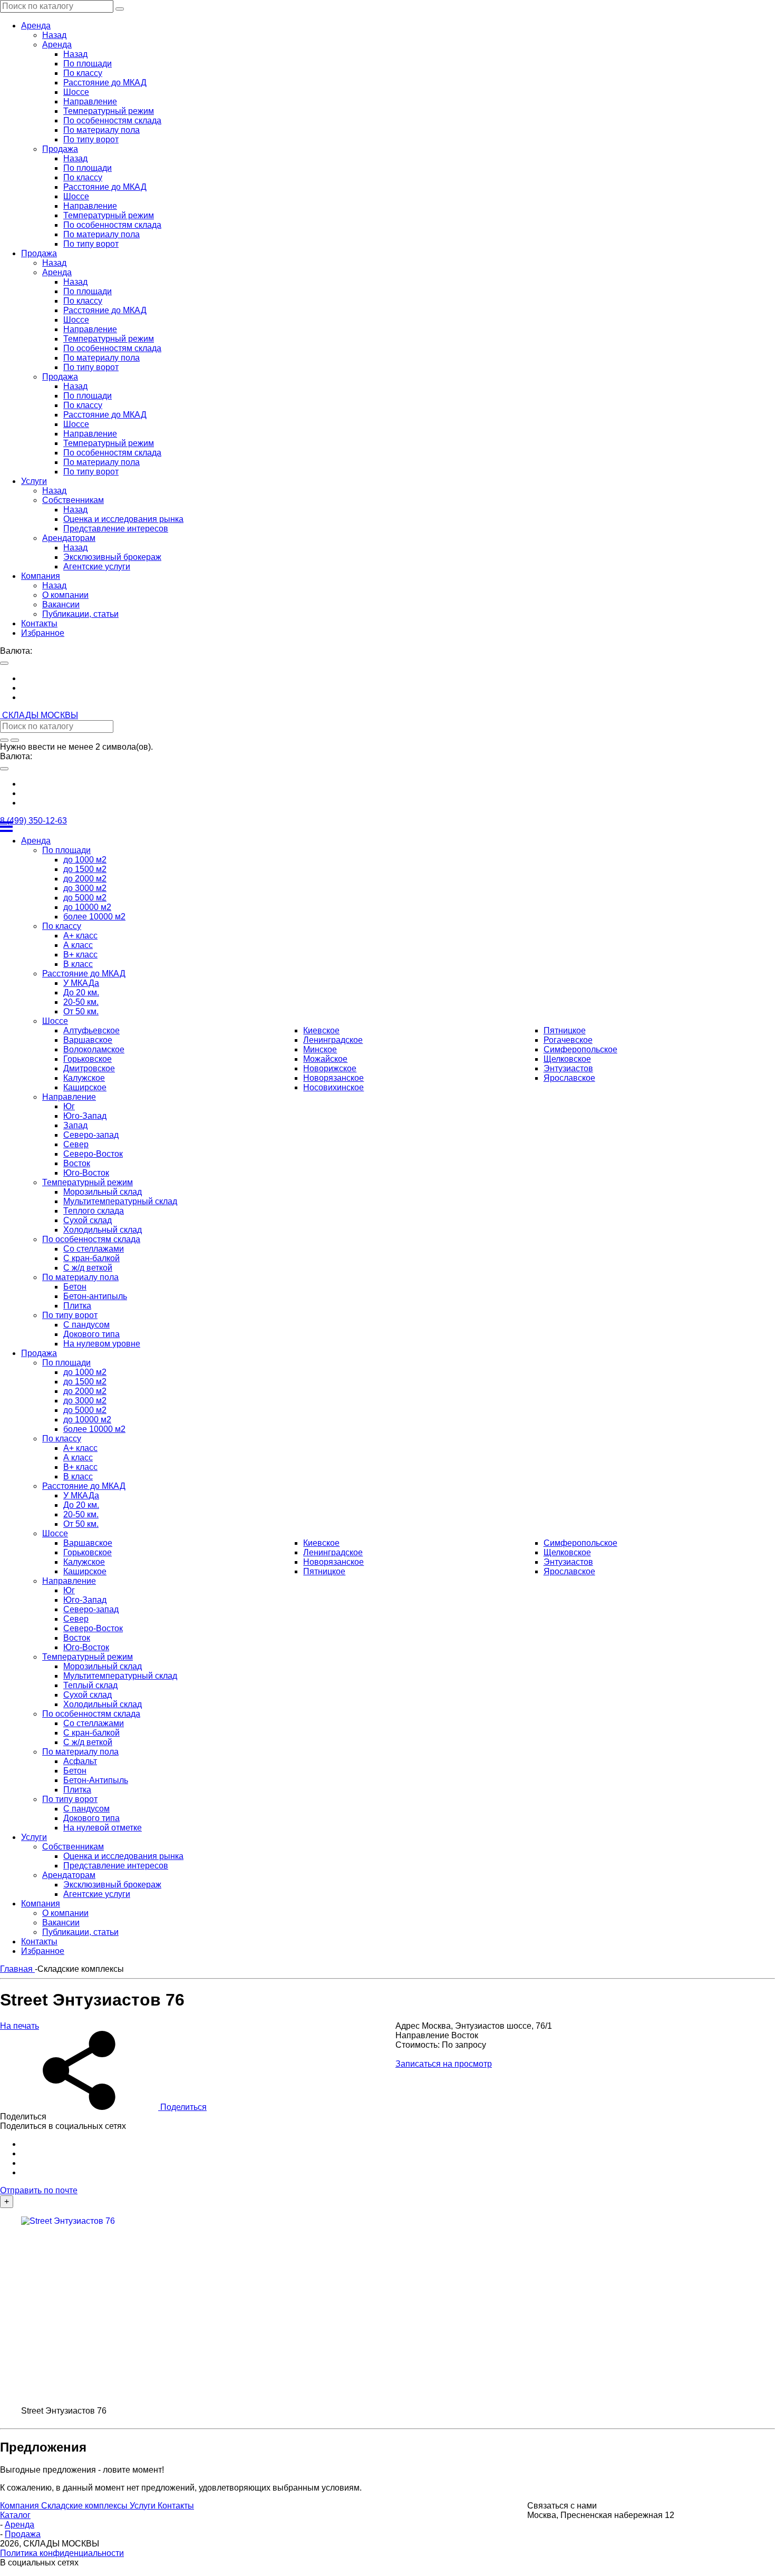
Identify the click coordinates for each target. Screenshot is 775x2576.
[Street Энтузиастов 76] (190, 2311)
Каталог (15, 2515)
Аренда (20, 2525)
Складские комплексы (85, 2506)
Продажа (23, 2534)
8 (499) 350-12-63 (33, 821)
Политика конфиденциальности (62, 2553)
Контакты (176, 2506)
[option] (398, 679)
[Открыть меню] (387, 827)
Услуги (144, 2506)
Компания (21, 2506)
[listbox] (387, 688)
